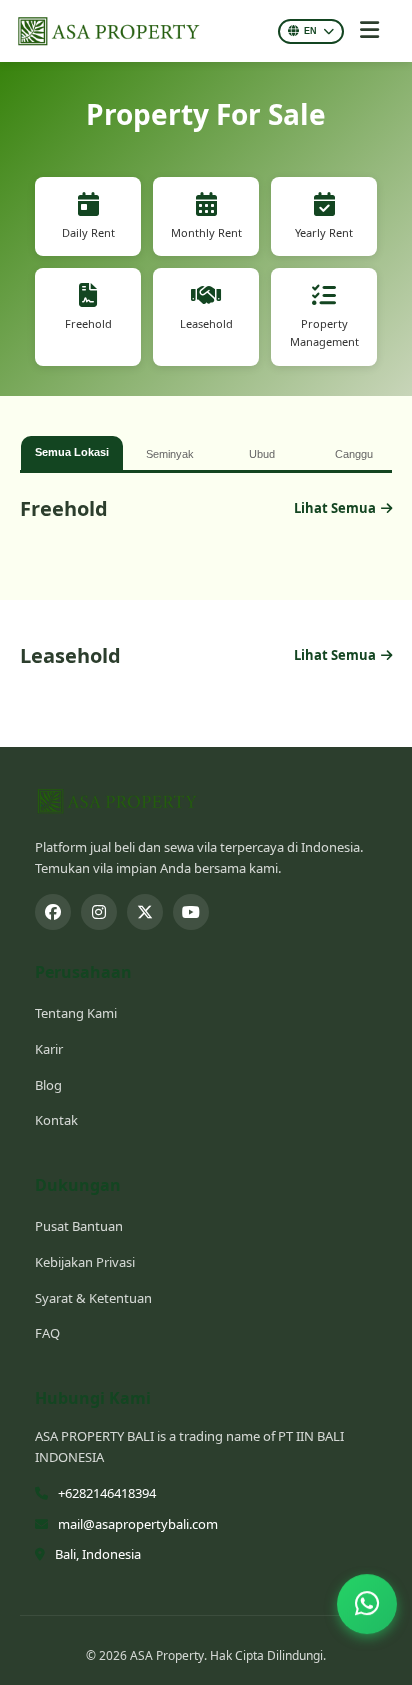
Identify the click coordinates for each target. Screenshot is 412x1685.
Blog (48, 1085)
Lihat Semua (335, 508)
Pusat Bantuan (79, 1226)
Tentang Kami (76, 1013)
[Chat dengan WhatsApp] (367, 1605)
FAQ (47, 1333)
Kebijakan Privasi (85, 1262)
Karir (49, 1049)
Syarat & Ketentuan (93, 1298)
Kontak (56, 1120)
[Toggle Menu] (369, 31)
